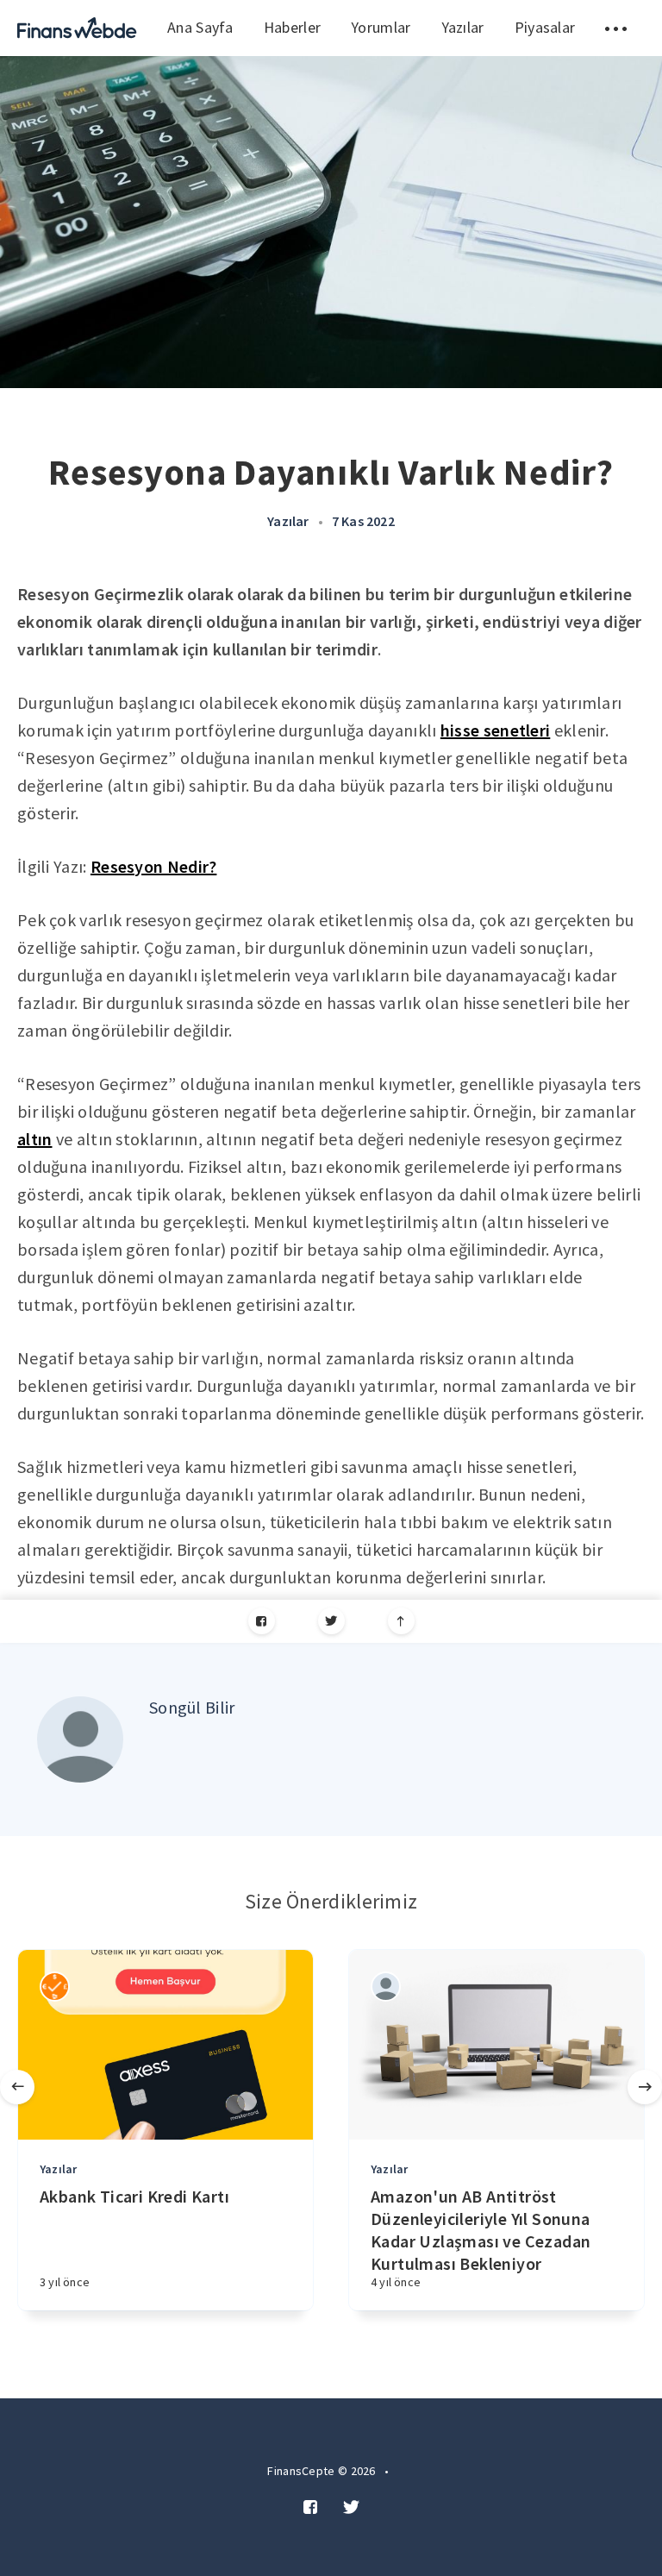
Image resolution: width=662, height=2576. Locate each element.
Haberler (292, 27)
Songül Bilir (192, 1707)
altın (35, 1139)
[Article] (165, 2045)
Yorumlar (381, 27)
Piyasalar (545, 27)
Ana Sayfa (200, 27)
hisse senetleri (496, 730)
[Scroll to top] (401, 1621)
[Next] (645, 2087)
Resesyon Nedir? (154, 866)
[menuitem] (77, 28)
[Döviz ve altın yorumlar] (77, 28)
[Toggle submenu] (616, 28)
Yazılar (463, 27)
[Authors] (55, 1987)
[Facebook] (262, 1621)
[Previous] (17, 2087)
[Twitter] (331, 1621)
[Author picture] (80, 1739)
